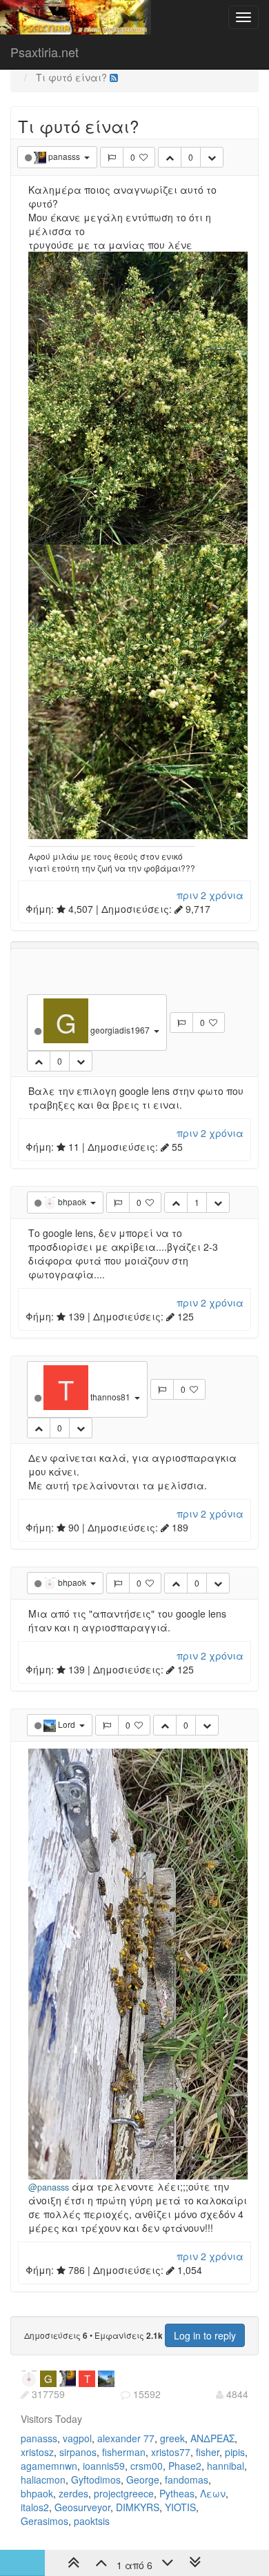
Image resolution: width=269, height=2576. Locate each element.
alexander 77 (126, 2438)
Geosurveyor (82, 2507)
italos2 (35, 2507)
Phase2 (185, 2466)
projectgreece (124, 2493)
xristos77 (171, 2452)
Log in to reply (205, 2335)
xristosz (37, 2452)
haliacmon (43, 2479)
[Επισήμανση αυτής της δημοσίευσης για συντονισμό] (112, 157)
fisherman (124, 2452)
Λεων (213, 2493)
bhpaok (37, 2493)
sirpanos (78, 2452)
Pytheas (177, 2493)
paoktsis (92, 2521)
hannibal (226, 2466)
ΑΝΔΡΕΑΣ (212, 2438)
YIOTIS (180, 2507)
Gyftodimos (96, 2479)
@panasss (49, 2187)
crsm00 (147, 2466)
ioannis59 (104, 2466)
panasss (39, 2438)
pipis (235, 2452)
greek (172, 2438)
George (143, 2479)
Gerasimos (44, 2521)
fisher (208, 2452)
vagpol (77, 2438)
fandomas (187, 2479)
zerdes (73, 2493)
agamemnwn (49, 2466)
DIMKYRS (138, 2507)
